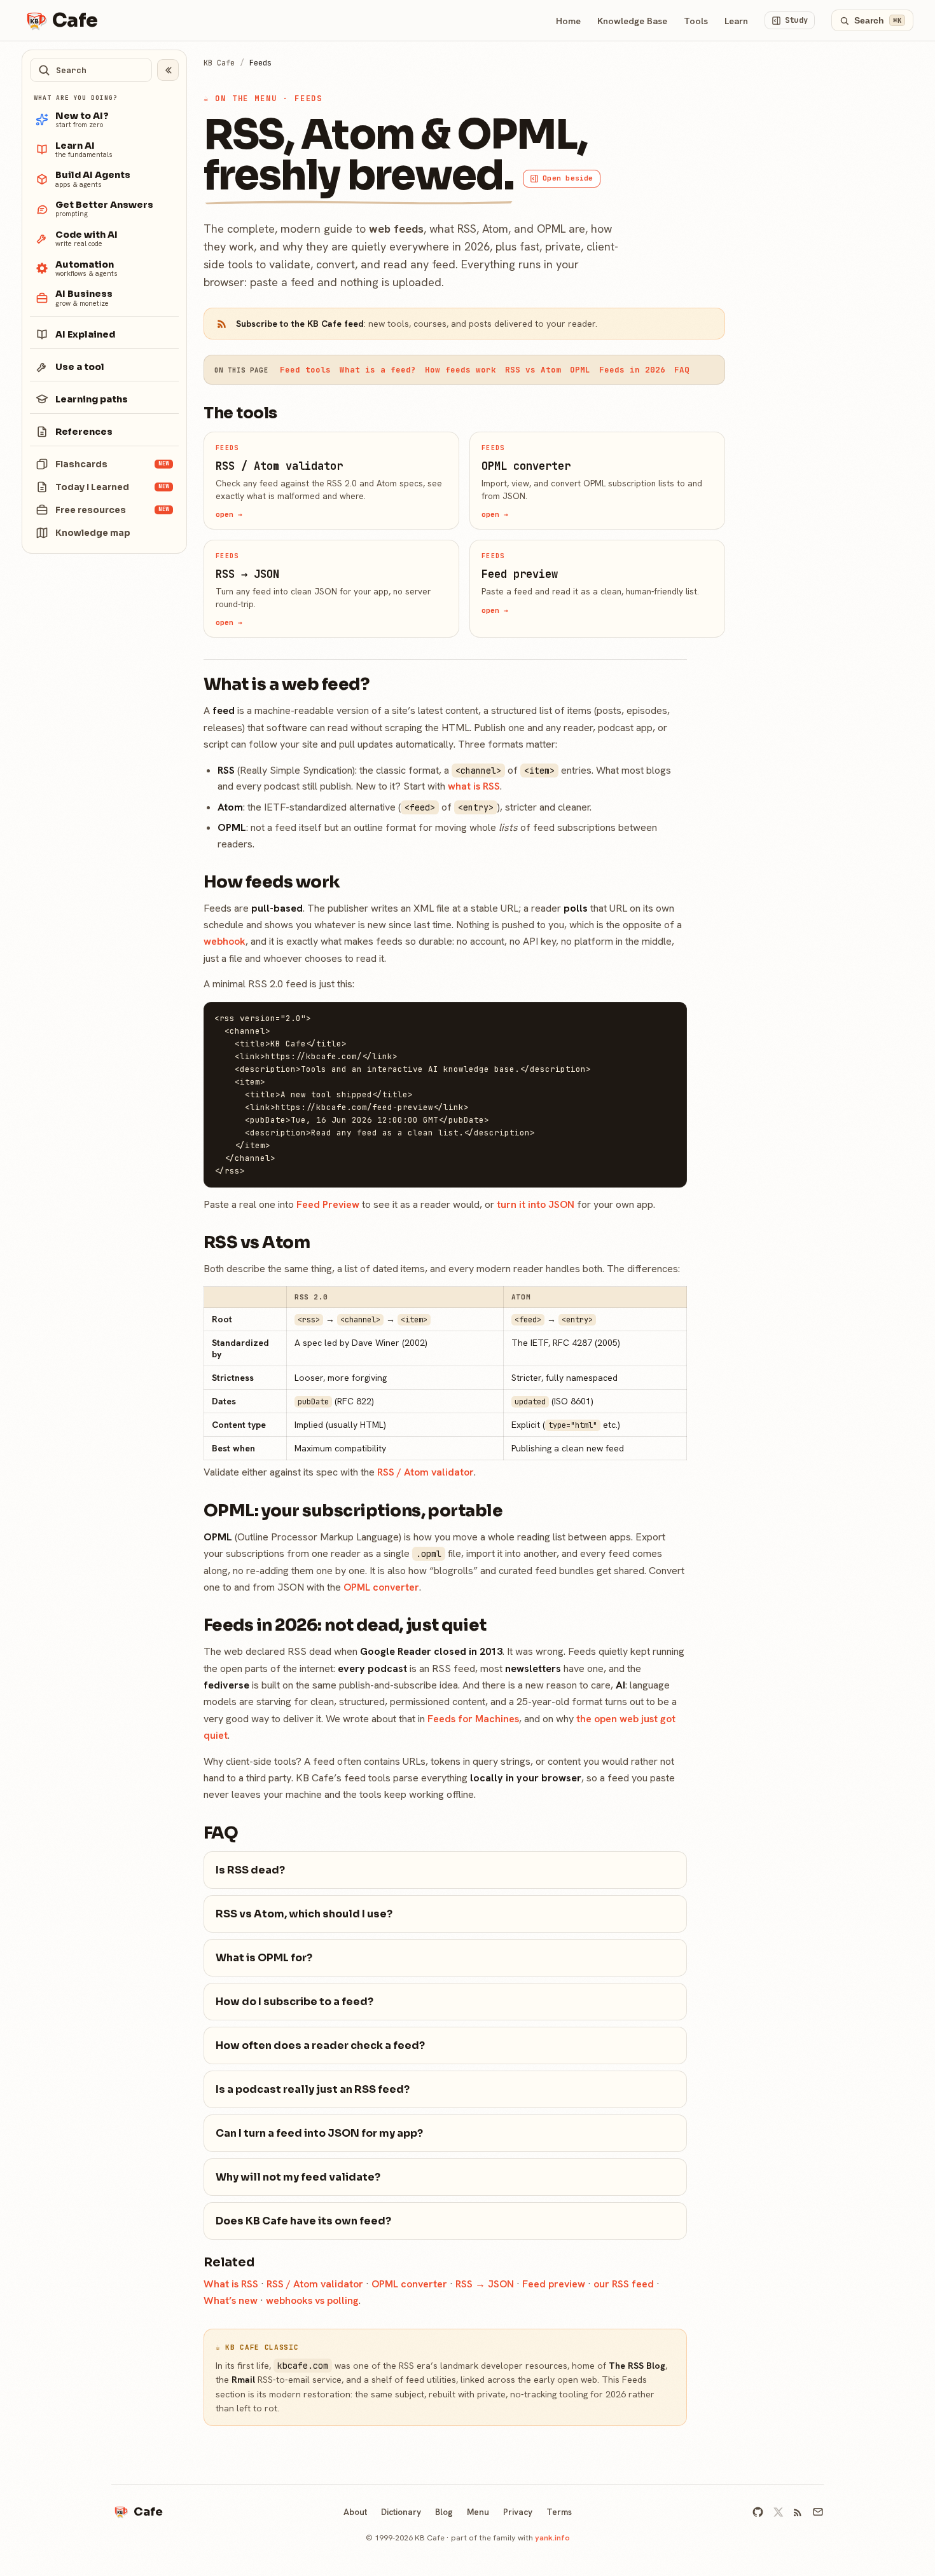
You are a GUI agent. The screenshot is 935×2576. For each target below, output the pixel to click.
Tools (696, 21)
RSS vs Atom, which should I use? (304, 1914)
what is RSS (474, 786)
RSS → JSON (485, 2284)
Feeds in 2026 (632, 370)
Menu (478, 2512)
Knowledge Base (632, 21)
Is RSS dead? (250, 1870)
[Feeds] (798, 2512)
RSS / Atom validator (426, 1472)
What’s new (231, 2300)
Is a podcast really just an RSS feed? (313, 2089)
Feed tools (305, 370)
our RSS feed (624, 2284)
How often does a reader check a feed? (320, 2045)
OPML (580, 370)
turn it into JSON (536, 1204)
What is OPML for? (264, 1958)
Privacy (518, 2512)
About (355, 2512)
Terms (559, 2512)
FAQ (682, 370)
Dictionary (401, 2512)
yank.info (552, 2538)
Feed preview (554, 2284)
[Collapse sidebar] (168, 70)
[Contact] (818, 2512)
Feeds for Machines (473, 1719)
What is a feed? (378, 370)
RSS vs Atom (533, 370)
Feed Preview (328, 1204)
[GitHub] (758, 2512)
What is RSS (231, 2284)
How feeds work (461, 370)
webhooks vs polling (312, 2300)
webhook (225, 941)
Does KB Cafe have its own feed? (303, 2221)
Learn (736, 21)
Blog (444, 2512)
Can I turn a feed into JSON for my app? (319, 2133)
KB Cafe (219, 63)
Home (568, 21)
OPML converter (381, 1587)
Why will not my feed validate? (298, 2177)
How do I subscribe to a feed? (294, 2002)
